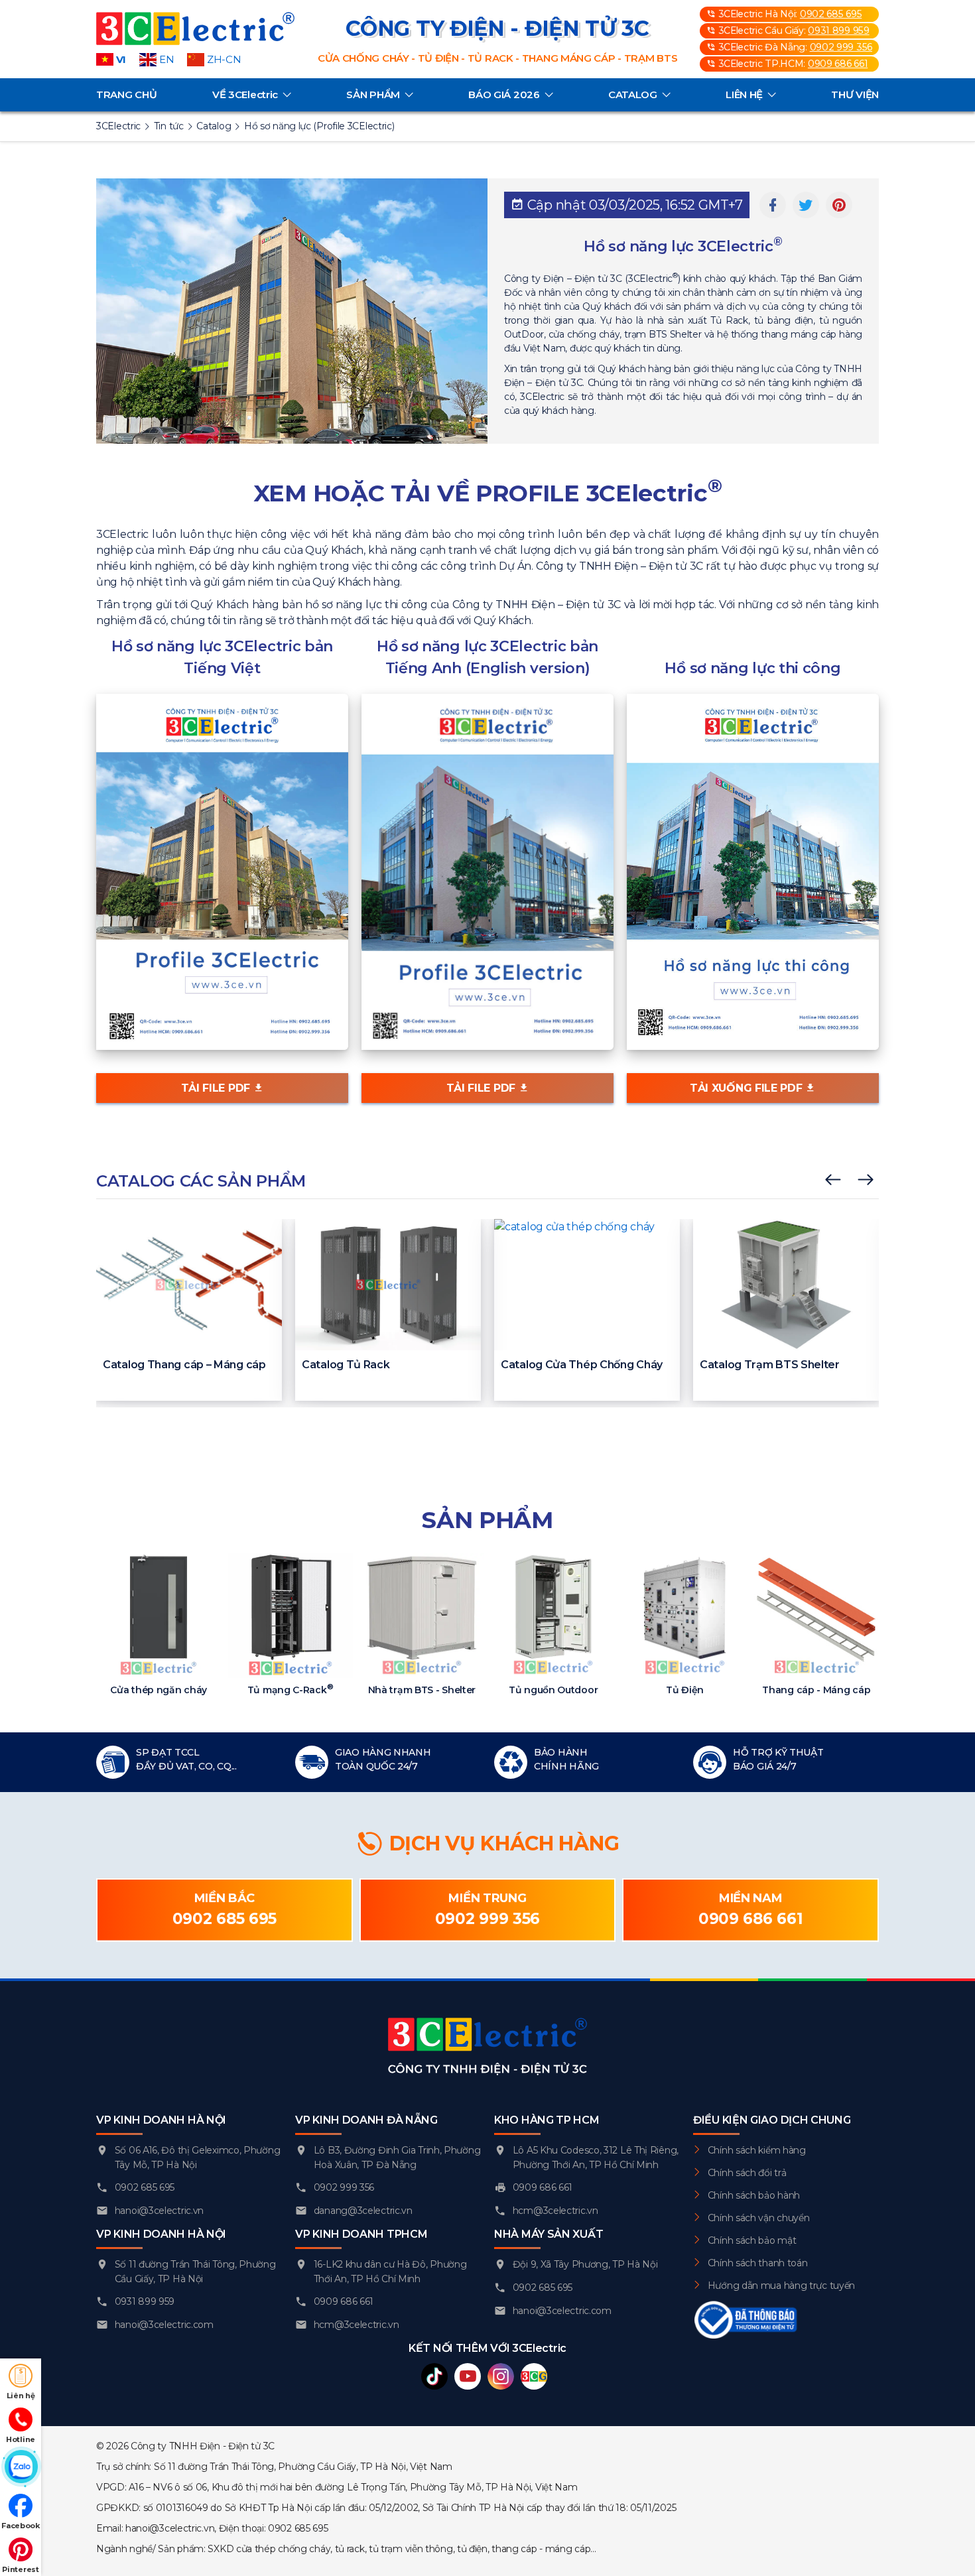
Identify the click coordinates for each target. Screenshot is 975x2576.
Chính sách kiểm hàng (757, 2150)
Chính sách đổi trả (747, 2173)
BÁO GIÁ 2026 (504, 95)
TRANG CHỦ (126, 95)
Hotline (21, 2439)
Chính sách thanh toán (758, 2263)
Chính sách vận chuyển (759, 2218)
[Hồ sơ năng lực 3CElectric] (222, 871)
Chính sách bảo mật (752, 2240)
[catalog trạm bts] (786, 1284)
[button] (833, 1181)
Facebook (21, 2526)
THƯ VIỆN (855, 95)
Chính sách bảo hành (754, 2195)
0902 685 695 (831, 14)
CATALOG (633, 95)
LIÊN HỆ (744, 95)
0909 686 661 (838, 64)
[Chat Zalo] (21, 2467)
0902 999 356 (841, 47)
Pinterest (20, 2569)
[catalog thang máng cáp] (189, 1284)
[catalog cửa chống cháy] (587, 1284)
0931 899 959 (838, 31)
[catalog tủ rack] (388, 1284)
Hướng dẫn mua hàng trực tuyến (781, 2286)
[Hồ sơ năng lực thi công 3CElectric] (753, 871)
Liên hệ (21, 2396)
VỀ (245, 95)
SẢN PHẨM (373, 95)
